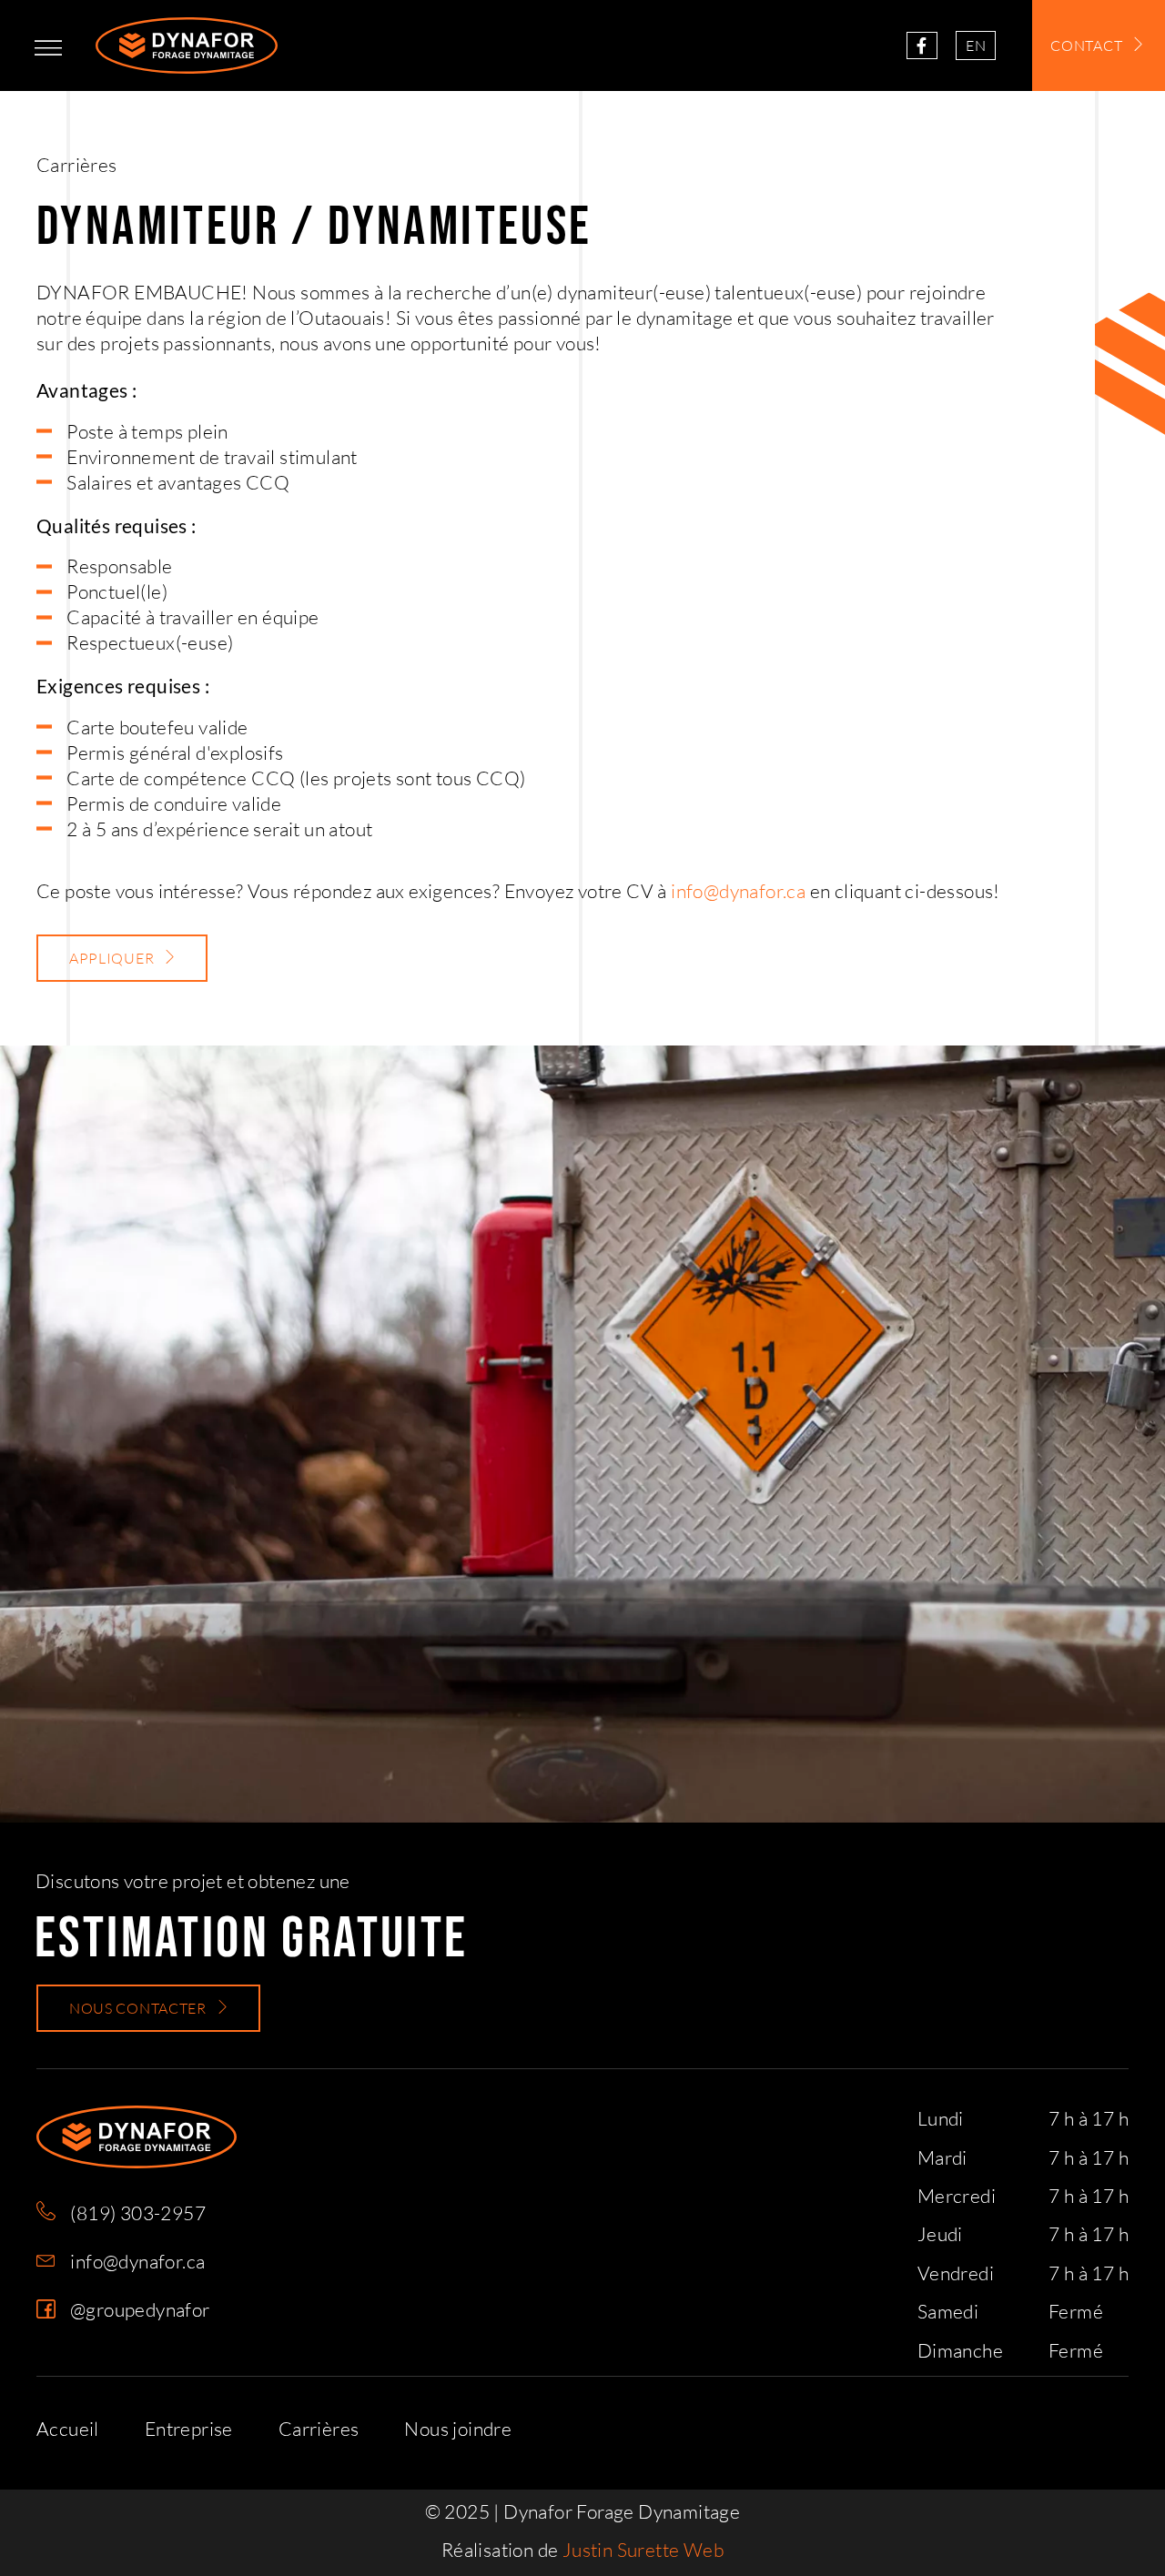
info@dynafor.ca (738, 891)
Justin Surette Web (643, 2550)
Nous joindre (458, 2429)
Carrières (319, 2429)
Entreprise (189, 2429)
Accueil (68, 2429)
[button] (48, 48)
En (976, 45)
